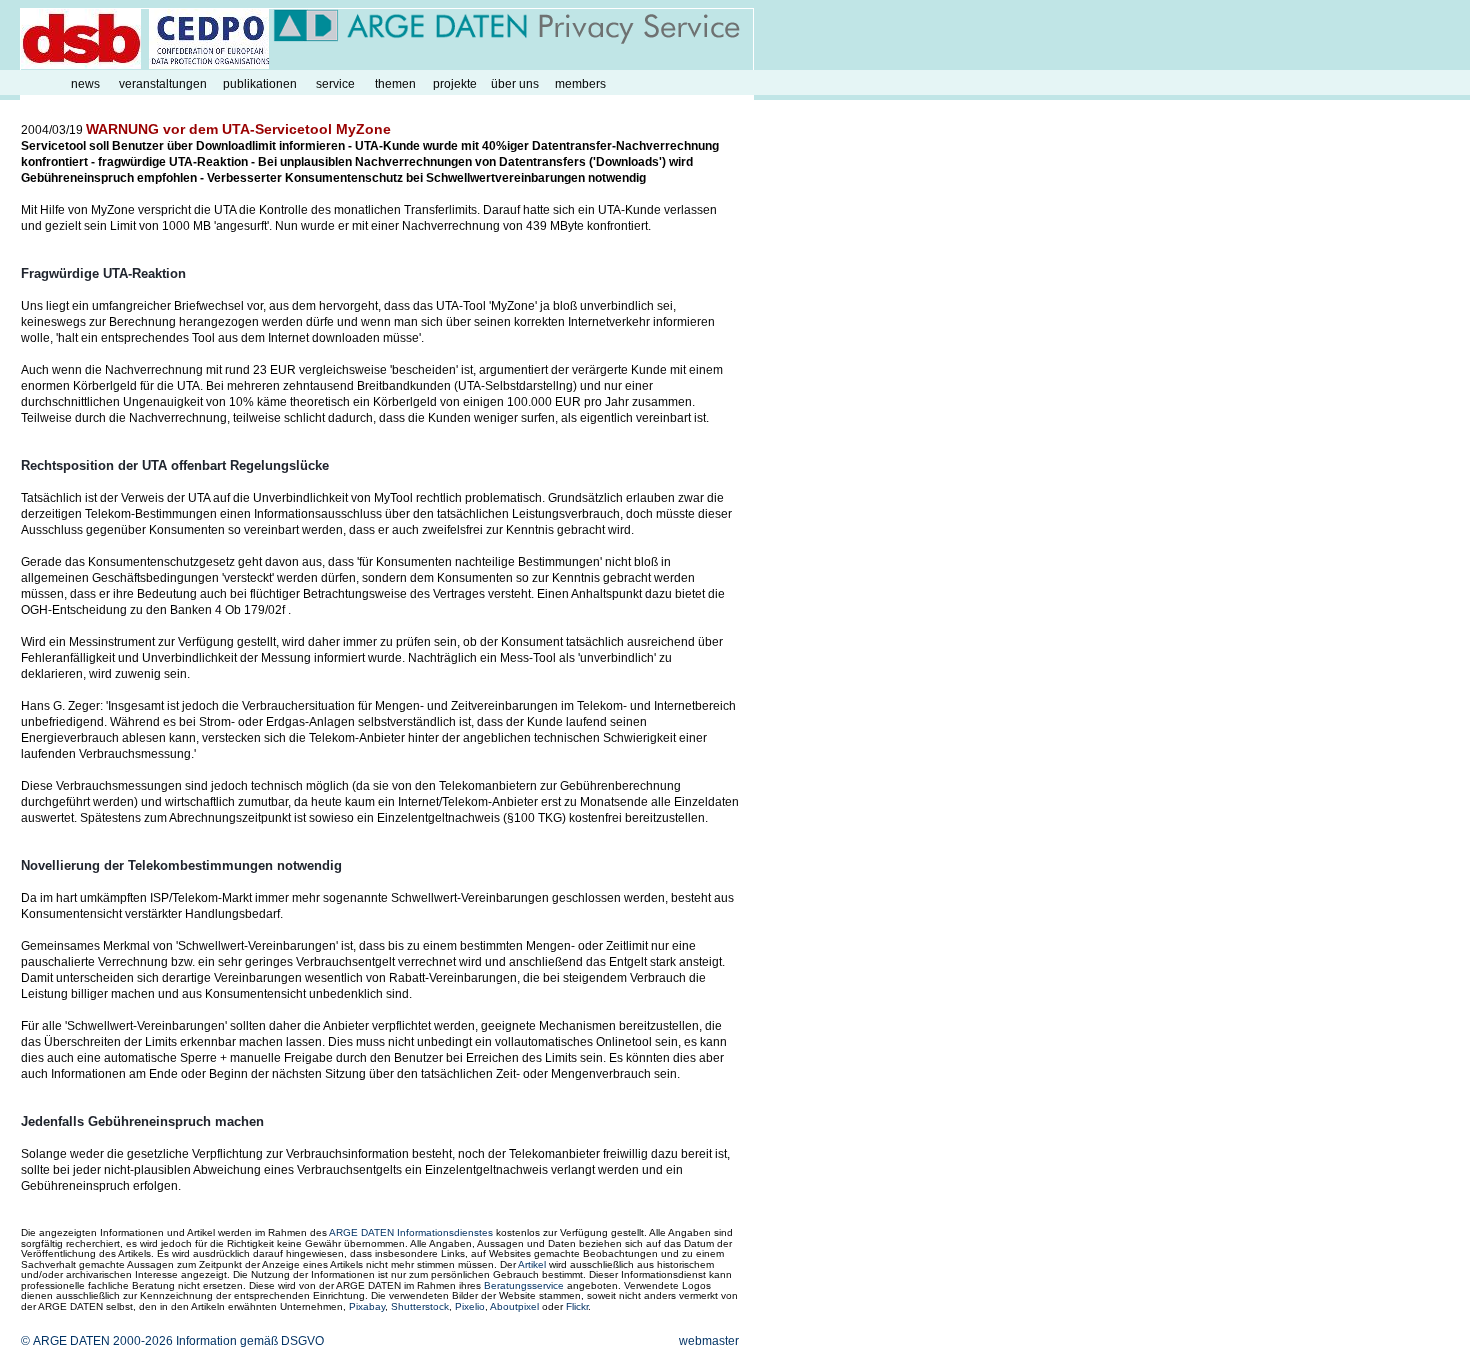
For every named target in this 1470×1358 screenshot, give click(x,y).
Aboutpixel (514, 1306)
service (335, 84)
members (580, 84)
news (85, 84)
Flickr (577, 1306)
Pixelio (470, 1306)
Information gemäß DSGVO (250, 1341)
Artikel (532, 1264)
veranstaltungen (163, 84)
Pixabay (367, 1306)
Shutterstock (420, 1306)
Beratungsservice (524, 1285)
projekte (455, 84)
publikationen (260, 84)
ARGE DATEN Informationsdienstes (411, 1232)
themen (395, 84)
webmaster (709, 1341)
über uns (515, 84)
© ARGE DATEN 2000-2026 (97, 1341)
